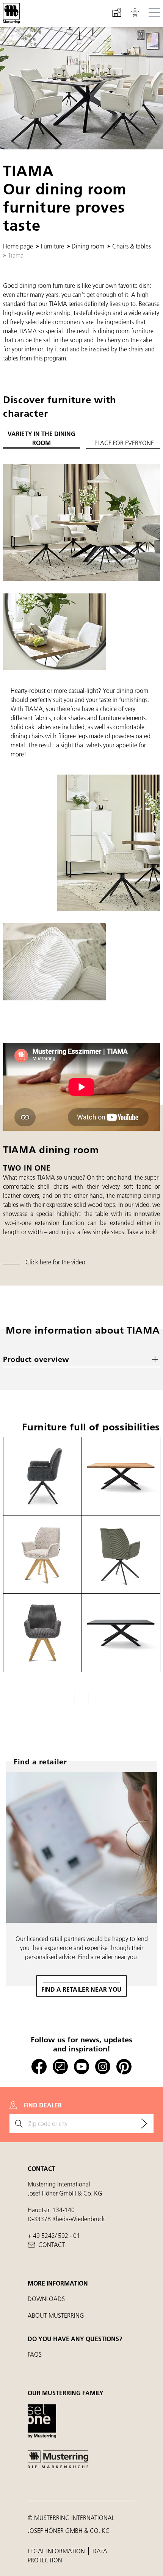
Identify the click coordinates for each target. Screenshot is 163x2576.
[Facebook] (39, 2067)
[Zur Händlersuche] (144, 2124)
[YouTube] (81, 2067)
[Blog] (60, 2067)
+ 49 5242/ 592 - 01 (54, 2235)
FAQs (35, 2354)
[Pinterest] (124, 2067)
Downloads (46, 2299)
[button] (135, 14)
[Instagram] (103, 2067)
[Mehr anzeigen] (81, 1699)
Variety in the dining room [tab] (42, 438)
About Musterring (56, 2315)
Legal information (57, 2551)
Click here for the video (55, 1262)
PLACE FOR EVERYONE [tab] (124, 443)
